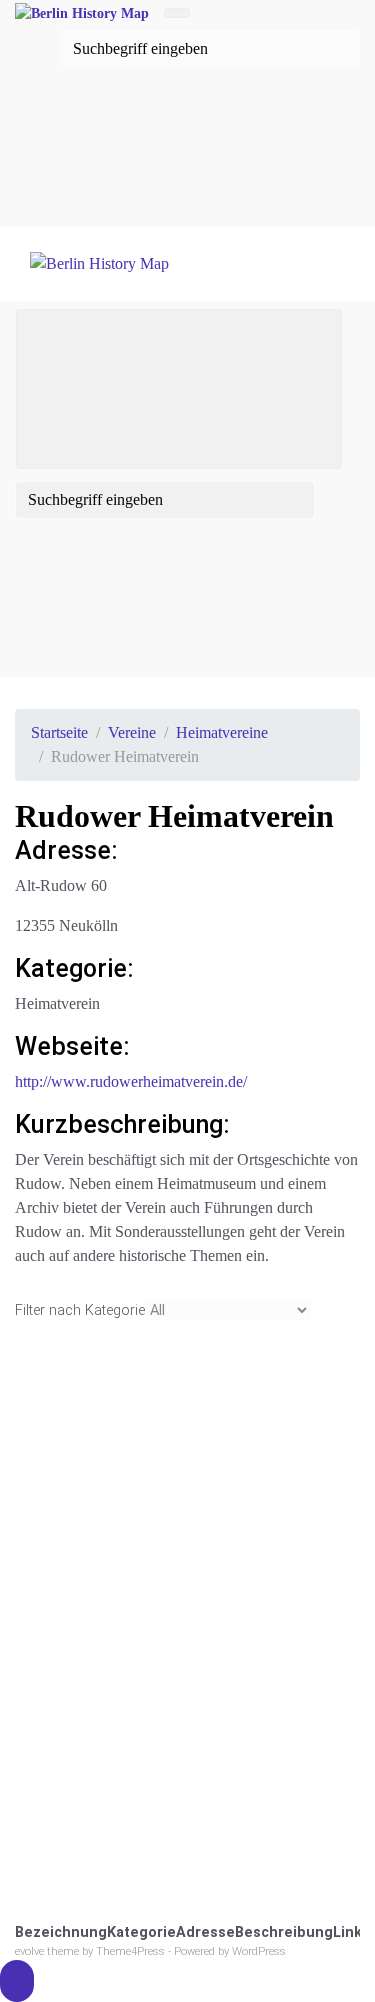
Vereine (132, 732)
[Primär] (179, 389)
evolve (29, 1951)
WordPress (259, 1951)
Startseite (59, 732)
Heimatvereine (222, 732)
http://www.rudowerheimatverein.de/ (131, 1081)
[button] (17, 1981)
